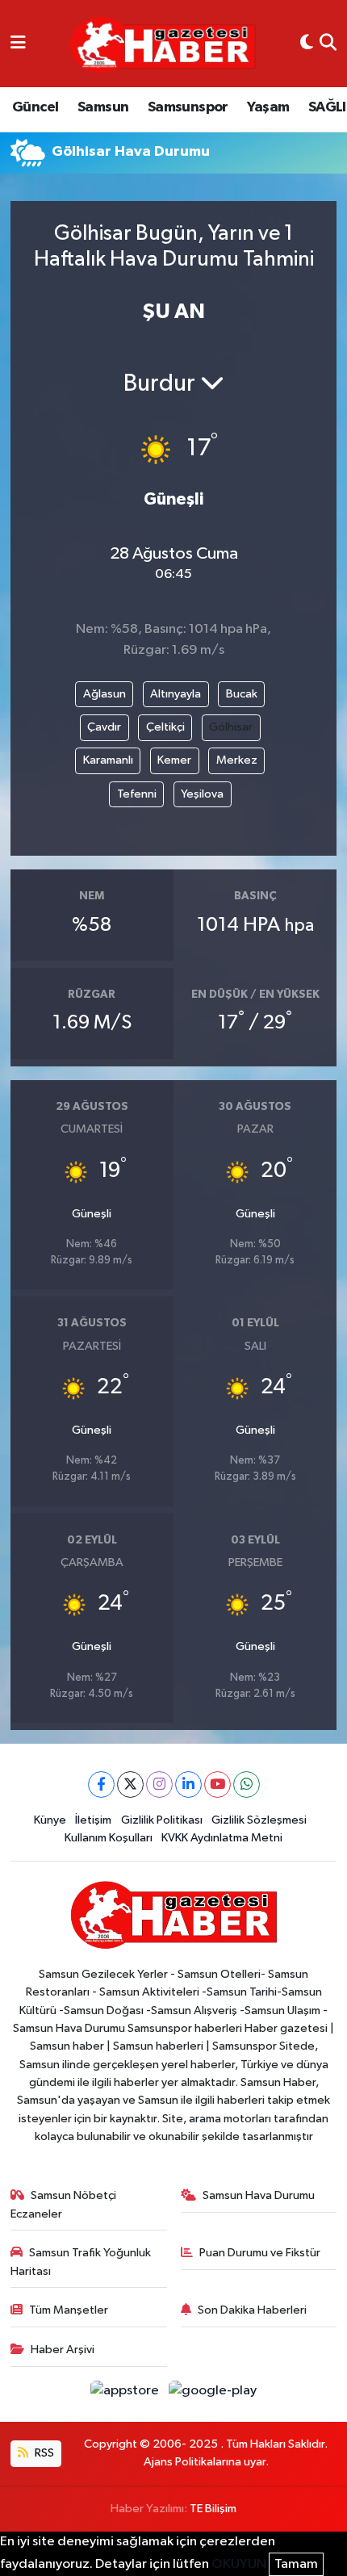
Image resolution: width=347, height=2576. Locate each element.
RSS (43, 2453)
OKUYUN (239, 2564)
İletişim (93, 1820)
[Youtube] (217, 1784)
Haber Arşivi (63, 2350)
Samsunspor (188, 107)
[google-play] (213, 2394)
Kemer (174, 760)
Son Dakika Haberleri (252, 2310)
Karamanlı (108, 760)
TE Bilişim (213, 2509)
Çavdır (104, 727)
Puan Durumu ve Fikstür (260, 2253)
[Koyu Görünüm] (307, 44)
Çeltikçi (165, 727)
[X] (130, 1784)
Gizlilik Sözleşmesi (259, 1820)
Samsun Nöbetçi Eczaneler (64, 2204)
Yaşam (268, 107)
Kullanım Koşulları (109, 1838)
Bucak (242, 694)
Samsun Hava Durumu (259, 2195)
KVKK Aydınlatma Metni (222, 1838)
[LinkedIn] (188, 1784)
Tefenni (137, 794)
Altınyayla (176, 694)
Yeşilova (202, 794)
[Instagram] (159, 1784)
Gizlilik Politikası (162, 1820)
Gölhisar (231, 727)
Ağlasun (105, 694)
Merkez (237, 760)
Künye (50, 1820)
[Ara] (328, 44)
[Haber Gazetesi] (163, 44)
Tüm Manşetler (69, 2310)
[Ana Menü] (18, 44)
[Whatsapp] (247, 1784)
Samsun (103, 107)
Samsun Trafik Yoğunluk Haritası (81, 2262)
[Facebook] (101, 1784)
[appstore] (126, 2394)
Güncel (35, 107)
